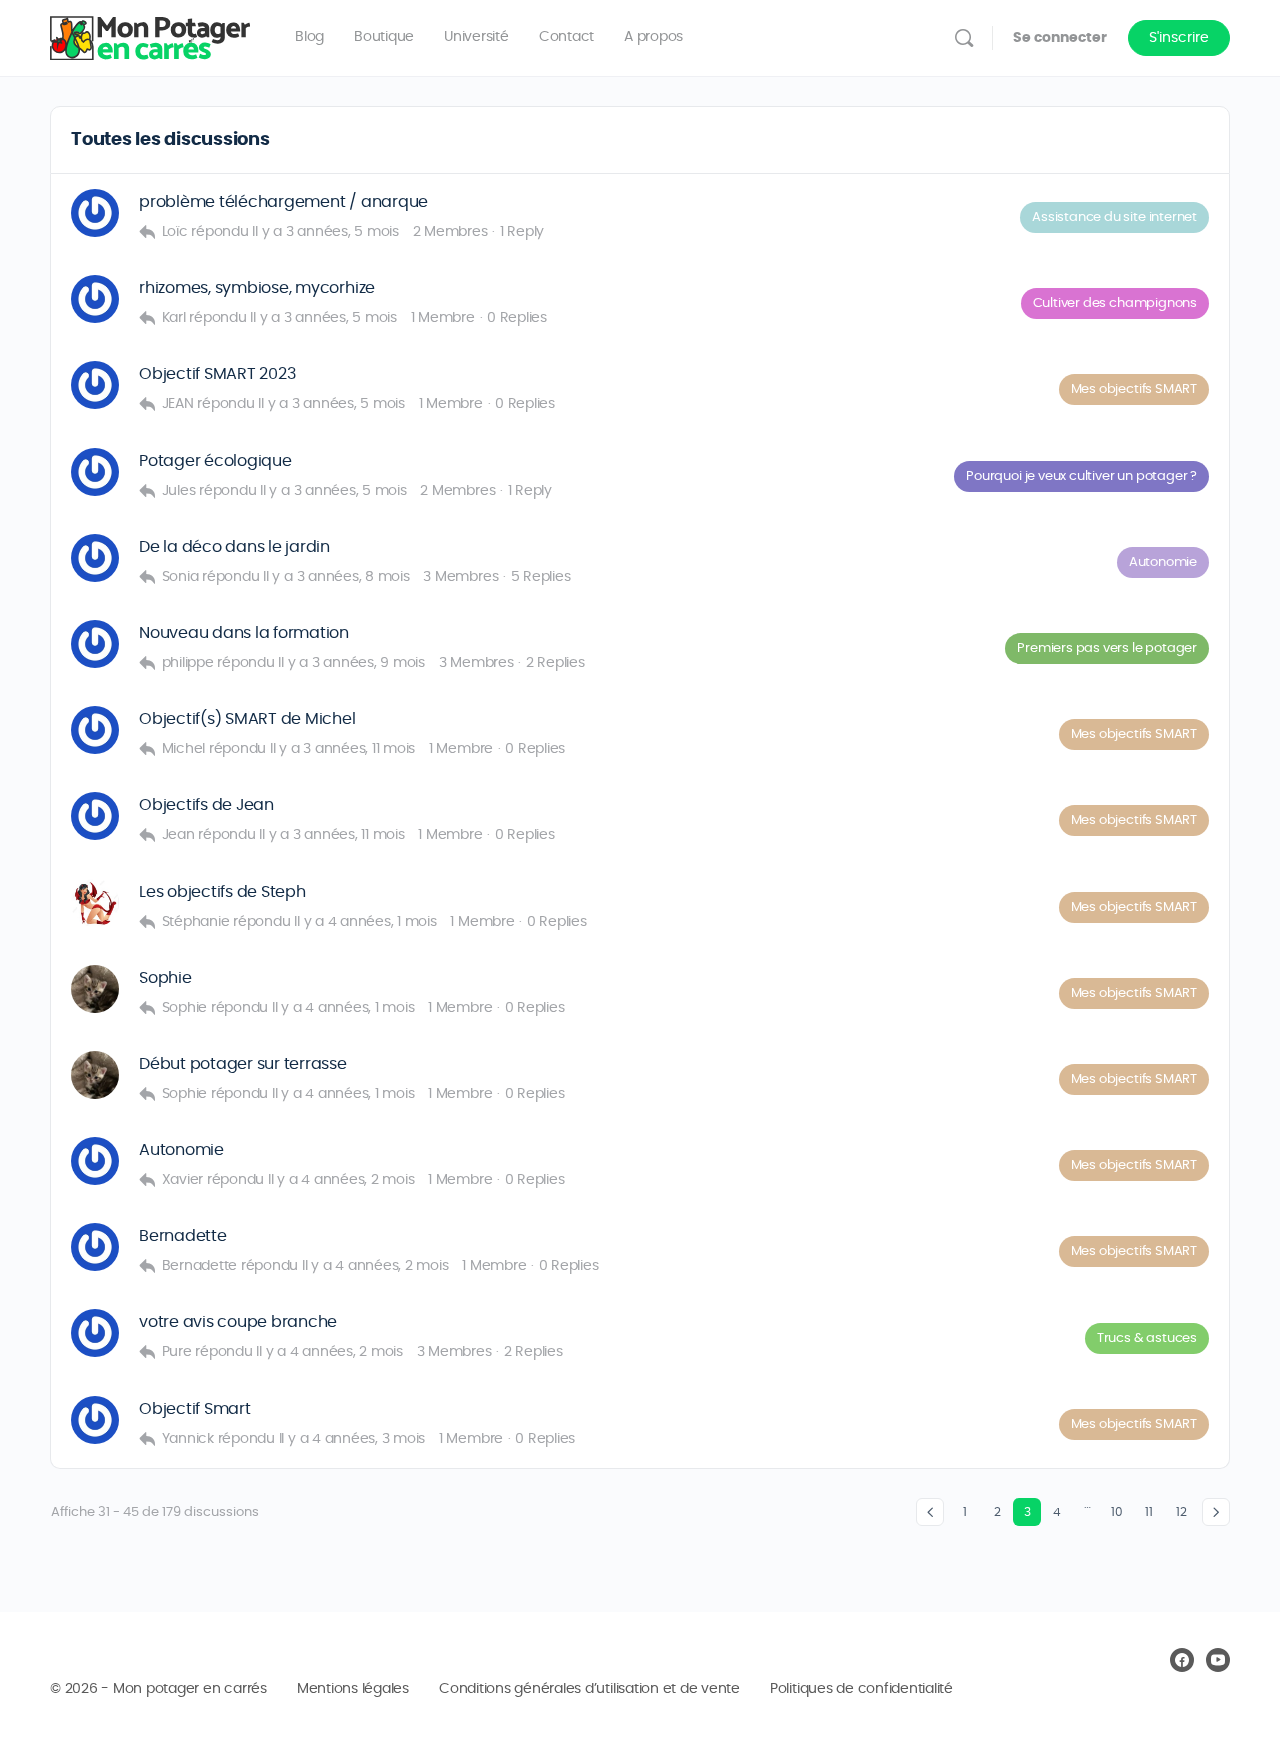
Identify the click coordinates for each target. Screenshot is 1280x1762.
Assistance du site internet (1114, 217)
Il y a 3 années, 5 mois (325, 232)
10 (1117, 1512)
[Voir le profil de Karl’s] (95, 299)
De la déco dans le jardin (234, 547)
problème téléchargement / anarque (283, 202)
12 (1181, 1512)
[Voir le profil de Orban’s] (95, 472)
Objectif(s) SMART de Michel (247, 719)
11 (1149, 1512)
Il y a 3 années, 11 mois (342, 749)
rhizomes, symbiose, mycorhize (257, 288)
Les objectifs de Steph (222, 892)
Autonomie (1163, 562)
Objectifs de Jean (206, 805)
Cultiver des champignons (1115, 303)
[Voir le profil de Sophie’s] (95, 989)
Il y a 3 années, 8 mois (336, 577)
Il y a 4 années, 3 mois (352, 1439)
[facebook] (1182, 1660)
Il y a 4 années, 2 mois (341, 1180)
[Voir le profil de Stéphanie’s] (95, 903)
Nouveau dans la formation (244, 633)
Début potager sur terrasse (243, 1064)
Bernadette (183, 1236)
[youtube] (1218, 1660)
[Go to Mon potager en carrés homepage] (150, 34)
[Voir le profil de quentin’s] (95, 213)
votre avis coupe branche (238, 1322)
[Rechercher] (964, 38)
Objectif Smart (195, 1409)
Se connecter (1060, 38)
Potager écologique (215, 461)
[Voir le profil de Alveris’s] (95, 558)
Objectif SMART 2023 (217, 374)
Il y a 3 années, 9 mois (351, 663)
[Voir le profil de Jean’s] (95, 816)
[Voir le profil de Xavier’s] (95, 1161)
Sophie (165, 978)
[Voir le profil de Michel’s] (95, 730)
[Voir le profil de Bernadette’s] (95, 1247)
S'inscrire (1179, 38)
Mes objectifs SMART (1134, 389)
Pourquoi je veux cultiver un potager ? (1081, 476)
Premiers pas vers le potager (1107, 648)
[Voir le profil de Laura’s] (95, 1333)
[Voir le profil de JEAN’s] (95, 385)
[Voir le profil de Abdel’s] (95, 644)
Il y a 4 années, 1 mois (365, 922)
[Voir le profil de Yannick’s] (95, 1420)
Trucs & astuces (1147, 1338)
